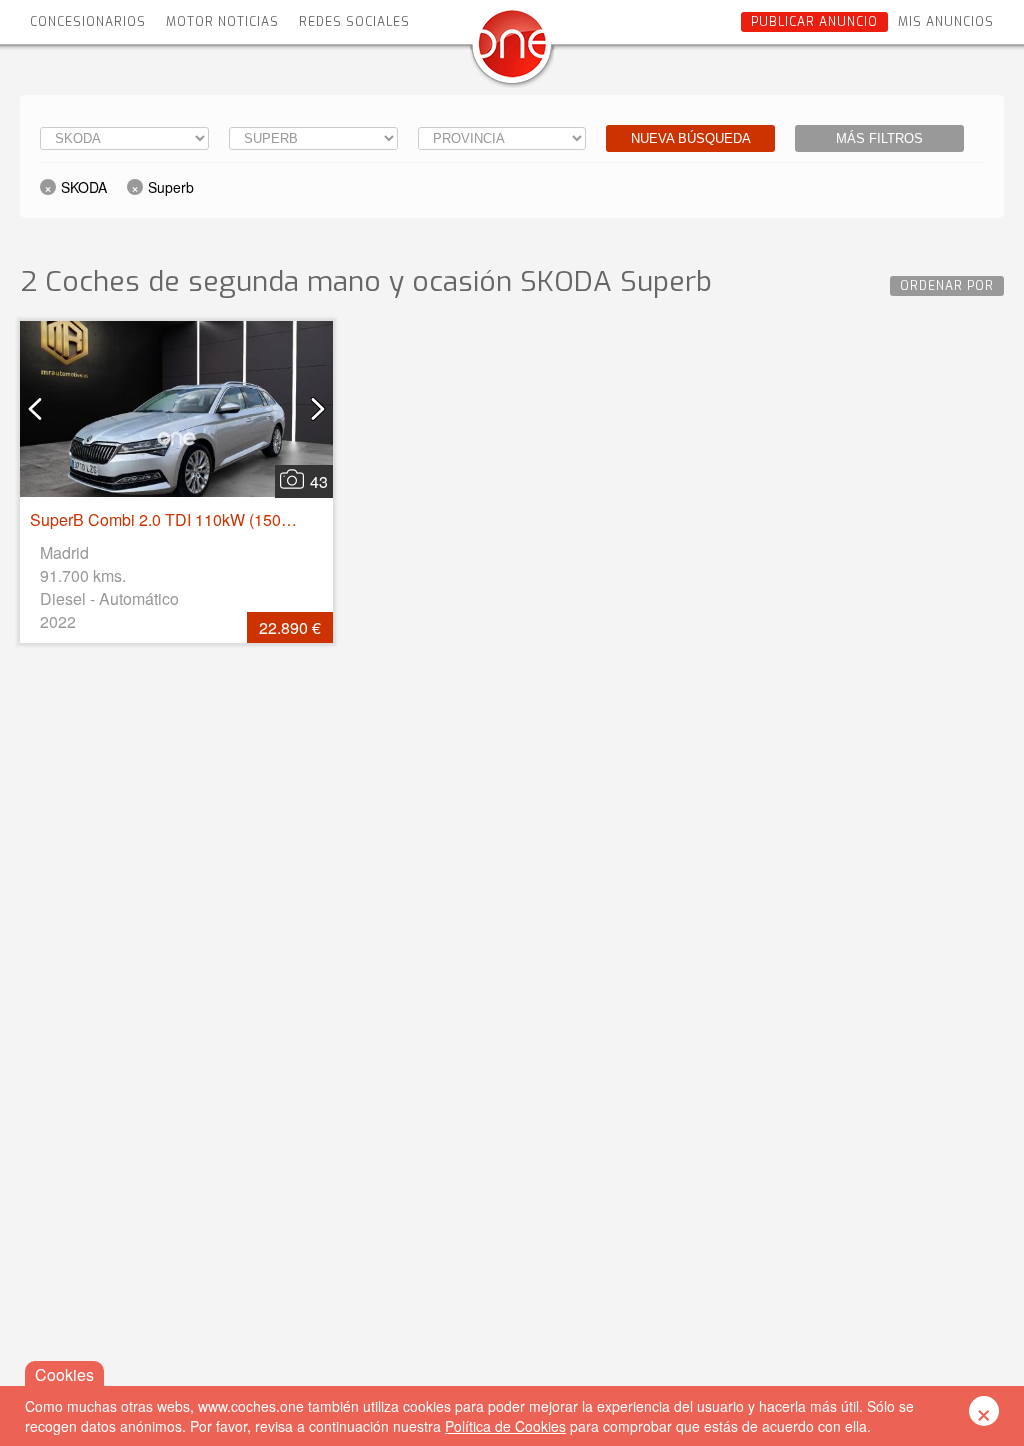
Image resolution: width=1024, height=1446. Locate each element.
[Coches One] (512, 51)
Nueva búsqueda (691, 138)
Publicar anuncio (814, 22)
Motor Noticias (222, 22)
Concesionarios (88, 22)
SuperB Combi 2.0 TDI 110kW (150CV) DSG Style (209, 519)
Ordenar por (947, 286)
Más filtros (879, 138)
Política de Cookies (505, 1426)
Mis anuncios (946, 22)
